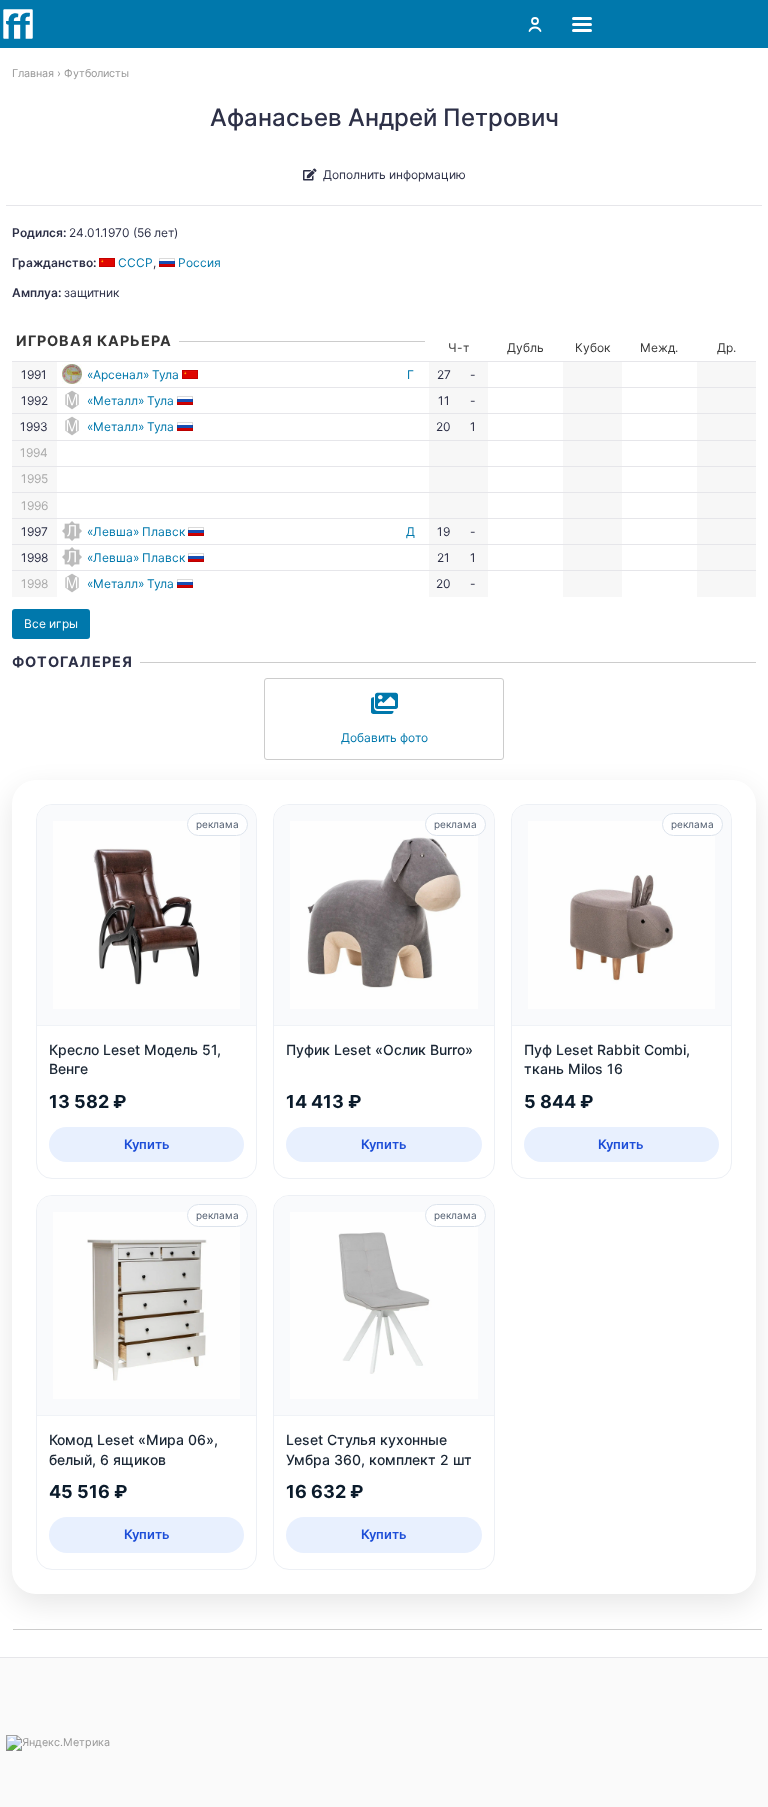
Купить (147, 1144)
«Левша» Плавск (136, 531)
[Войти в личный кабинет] (535, 24)
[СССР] (191, 374)
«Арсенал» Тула (133, 374)
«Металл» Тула (130, 400)
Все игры (51, 623)
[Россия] (186, 400)
